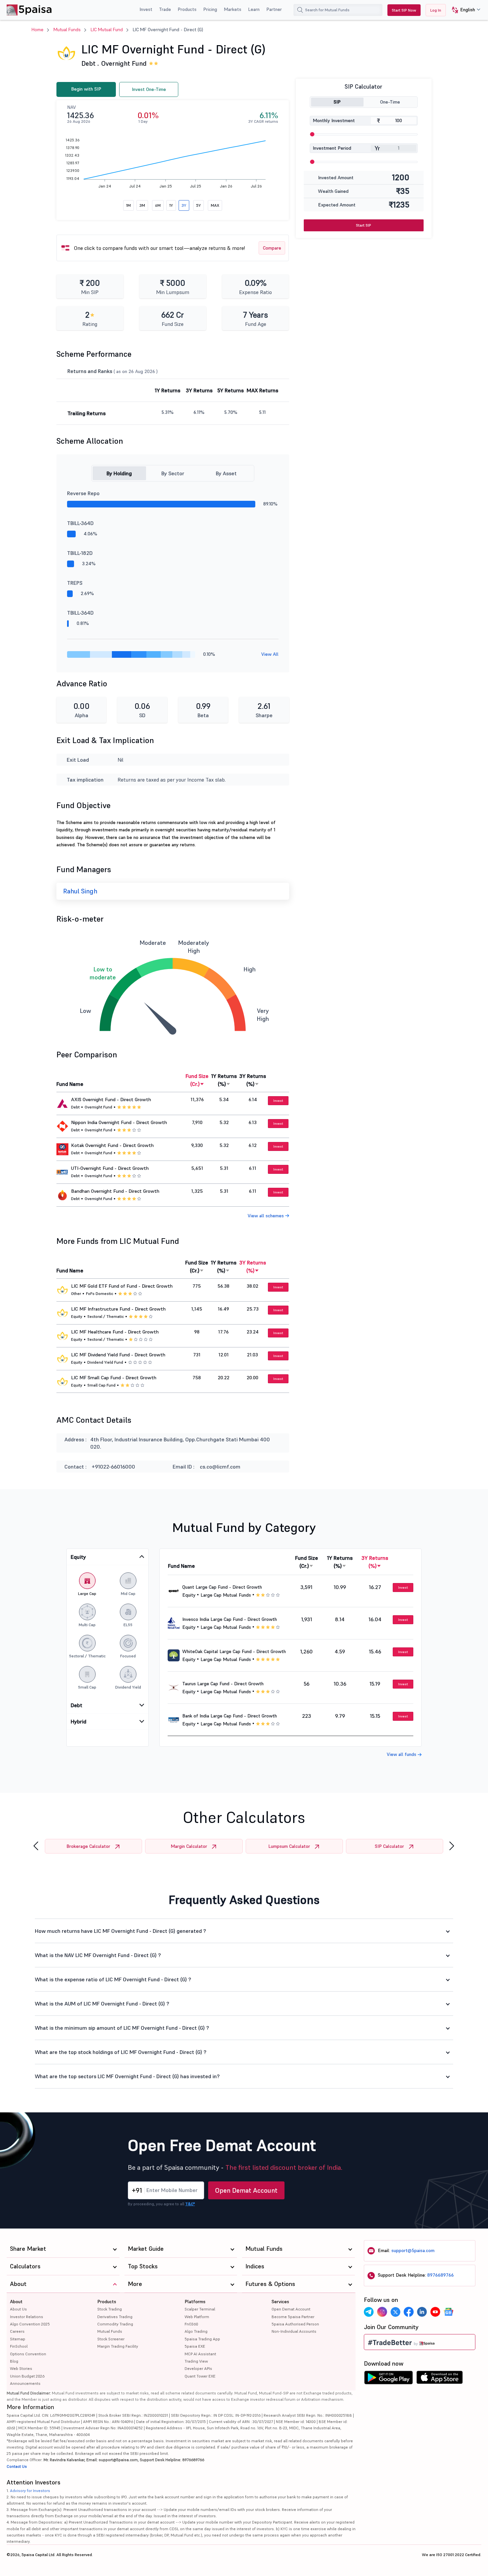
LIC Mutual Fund (107, 30)
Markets (233, 9)
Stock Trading (110, 2309)
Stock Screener (111, 2339)
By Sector (173, 473)
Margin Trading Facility (118, 2346)
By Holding (119, 473)
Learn (254, 9)
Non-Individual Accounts (294, 2331)
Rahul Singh (80, 891)
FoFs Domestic (100, 1293)
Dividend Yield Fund (105, 1362)
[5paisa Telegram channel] (369, 2312)
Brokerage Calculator (88, 1846)
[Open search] (300, 10)
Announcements (25, 2383)
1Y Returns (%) (224, 1080)
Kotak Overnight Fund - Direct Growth (112, 1145)
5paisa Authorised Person (295, 2324)
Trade (165, 9)
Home (38, 30)
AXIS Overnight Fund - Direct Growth (111, 1099)
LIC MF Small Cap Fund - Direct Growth (114, 1378)
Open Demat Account (246, 2190)
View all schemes (266, 1216)
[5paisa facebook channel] (409, 2312)
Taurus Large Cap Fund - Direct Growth (223, 1684)
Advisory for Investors (30, 2491)
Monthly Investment (334, 120)
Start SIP (364, 225)
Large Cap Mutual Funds (226, 1595)
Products (187, 9)
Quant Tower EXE (200, 2376)
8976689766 (441, 2275)
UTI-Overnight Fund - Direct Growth (110, 1168)
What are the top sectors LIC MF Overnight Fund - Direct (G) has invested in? (127, 2076)
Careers (17, 2331)
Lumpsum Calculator (289, 1846)
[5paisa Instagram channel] (382, 2312)
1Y (171, 205)
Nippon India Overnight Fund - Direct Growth (119, 1122)
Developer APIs (198, 2368)
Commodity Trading (115, 2324)
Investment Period (332, 148)
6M (158, 205)
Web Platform (197, 2317)
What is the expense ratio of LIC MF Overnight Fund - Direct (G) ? (113, 1979)
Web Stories (21, 2368)
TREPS (75, 583)
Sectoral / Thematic (106, 1316)
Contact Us (17, 2466)
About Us (18, 2309)
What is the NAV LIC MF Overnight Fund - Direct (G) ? (98, 1955)
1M (128, 205)
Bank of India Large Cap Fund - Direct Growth (230, 1716)
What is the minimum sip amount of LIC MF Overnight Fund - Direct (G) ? (122, 2028)
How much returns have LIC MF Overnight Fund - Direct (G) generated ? (121, 1931)
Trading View (196, 2361)
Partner (274, 9)
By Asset (226, 473)
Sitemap (18, 2339)
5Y (199, 205)
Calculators (25, 2266)
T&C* (190, 2204)
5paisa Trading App (202, 2339)
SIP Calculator (389, 1846)
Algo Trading (196, 2331)
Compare (272, 248)
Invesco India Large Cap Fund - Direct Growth (230, 1619)
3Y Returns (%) (253, 1080)
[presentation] (36, 1846)
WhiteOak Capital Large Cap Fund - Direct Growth (234, 1651)
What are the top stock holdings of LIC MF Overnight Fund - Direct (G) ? (121, 2052)
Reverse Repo (83, 493)
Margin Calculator (189, 1846)
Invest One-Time (149, 89)
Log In (436, 10)
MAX (215, 205)
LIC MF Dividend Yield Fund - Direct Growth (118, 1355)
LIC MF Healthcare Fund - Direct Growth (115, 1332)
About (16, 2302)
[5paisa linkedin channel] (422, 2312)
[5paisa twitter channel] (395, 2312)
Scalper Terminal (200, 2309)
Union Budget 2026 (27, 2376)
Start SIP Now (404, 10)
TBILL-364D (80, 523)
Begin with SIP (86, 89)
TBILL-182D (80, 553)
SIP (337, 102)
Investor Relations (27, 2317)
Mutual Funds (67, 30)
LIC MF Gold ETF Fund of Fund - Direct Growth (122, 1286)
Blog (14, 2361)
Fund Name (70, 1084)
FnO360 (191, 2324)
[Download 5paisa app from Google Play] (388, 2379)
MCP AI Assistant (200, 2354)
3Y (184, 205)
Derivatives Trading (115, 2317)
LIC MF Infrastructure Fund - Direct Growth (118, 1309)
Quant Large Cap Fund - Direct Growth (222, 1587)
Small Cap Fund (101, 1385)
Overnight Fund (124, 63)
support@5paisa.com (413, 2250)
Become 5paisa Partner (293, 2317)
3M (142, 205)
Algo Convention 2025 (30, 2324)
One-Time (390, 102)
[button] (464, 10)
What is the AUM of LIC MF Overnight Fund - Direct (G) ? (102, 2004)
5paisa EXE (195, 2346)
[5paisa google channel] (448, 2312)
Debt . (90, 63)
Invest (146, 9)
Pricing (210, 9)
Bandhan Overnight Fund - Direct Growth (115, 1191)
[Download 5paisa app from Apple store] (440, 2379)
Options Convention (28, 2354)
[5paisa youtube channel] (435, 2312)
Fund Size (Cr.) (197, 1080)
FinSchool (19, 2346)
